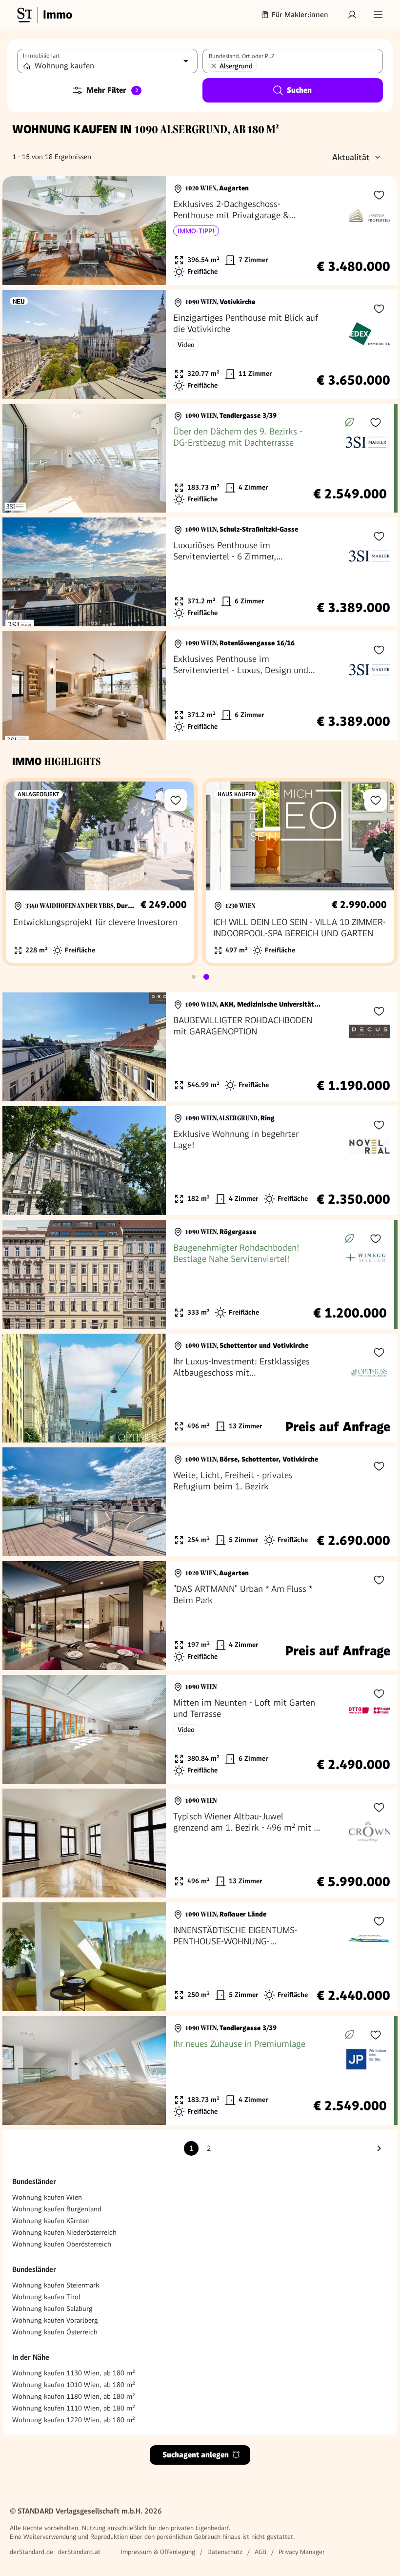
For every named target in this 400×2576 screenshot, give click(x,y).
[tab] (194, 977)
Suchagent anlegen (196, 2455)
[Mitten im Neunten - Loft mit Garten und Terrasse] (200, 1729)
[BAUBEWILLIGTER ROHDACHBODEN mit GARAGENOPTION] (200, 1047)
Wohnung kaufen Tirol (46, 2297)
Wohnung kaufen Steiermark (56, 2285)
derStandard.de (31, 2552)
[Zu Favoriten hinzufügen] (379, 195)
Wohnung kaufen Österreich (55, 2332)
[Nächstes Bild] (149, 231)
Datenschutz (225, 2552)
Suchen (299, 90)
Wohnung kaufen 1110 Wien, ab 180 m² (74, 2408)
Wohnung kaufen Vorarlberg (55, 2320)
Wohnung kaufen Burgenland (57, 2209)
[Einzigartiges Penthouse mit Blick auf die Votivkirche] (200, 344)
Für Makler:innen (300, 15)
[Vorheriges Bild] (19, 231)
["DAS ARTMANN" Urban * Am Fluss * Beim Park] (200, 1616)
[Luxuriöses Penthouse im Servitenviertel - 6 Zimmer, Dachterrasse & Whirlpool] (200, 572)
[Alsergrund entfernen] (214, 66)
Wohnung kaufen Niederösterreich (64, 2232)
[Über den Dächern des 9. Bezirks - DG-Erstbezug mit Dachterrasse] (198, 458)
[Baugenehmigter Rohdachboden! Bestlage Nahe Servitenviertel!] (198, 1274)
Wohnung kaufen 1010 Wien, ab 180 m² (74, 2385)
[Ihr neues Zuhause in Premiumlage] (198, 2071)
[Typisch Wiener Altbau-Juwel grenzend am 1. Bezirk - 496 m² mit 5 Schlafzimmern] (200, 1843)
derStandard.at (79, 2552)
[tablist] (200, 977)
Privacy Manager (302, 2552)
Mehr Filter (112, 90)
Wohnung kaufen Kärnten (51, 2221)
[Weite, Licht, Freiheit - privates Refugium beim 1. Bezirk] (200, 1502)
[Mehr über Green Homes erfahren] (349, 422)
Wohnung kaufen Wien (47, 2197)
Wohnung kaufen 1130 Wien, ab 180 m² (74, 2373)
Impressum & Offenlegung (158, 2552)
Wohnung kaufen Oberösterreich (62, 2244)
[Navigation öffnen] (378, 15)
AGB (260, 2552)
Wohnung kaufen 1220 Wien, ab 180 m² (74, 2420)
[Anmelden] (352, 15)
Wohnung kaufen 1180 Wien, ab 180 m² (74, 2396)
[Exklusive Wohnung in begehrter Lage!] (200, 1161)
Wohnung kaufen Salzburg (52, 2308)
